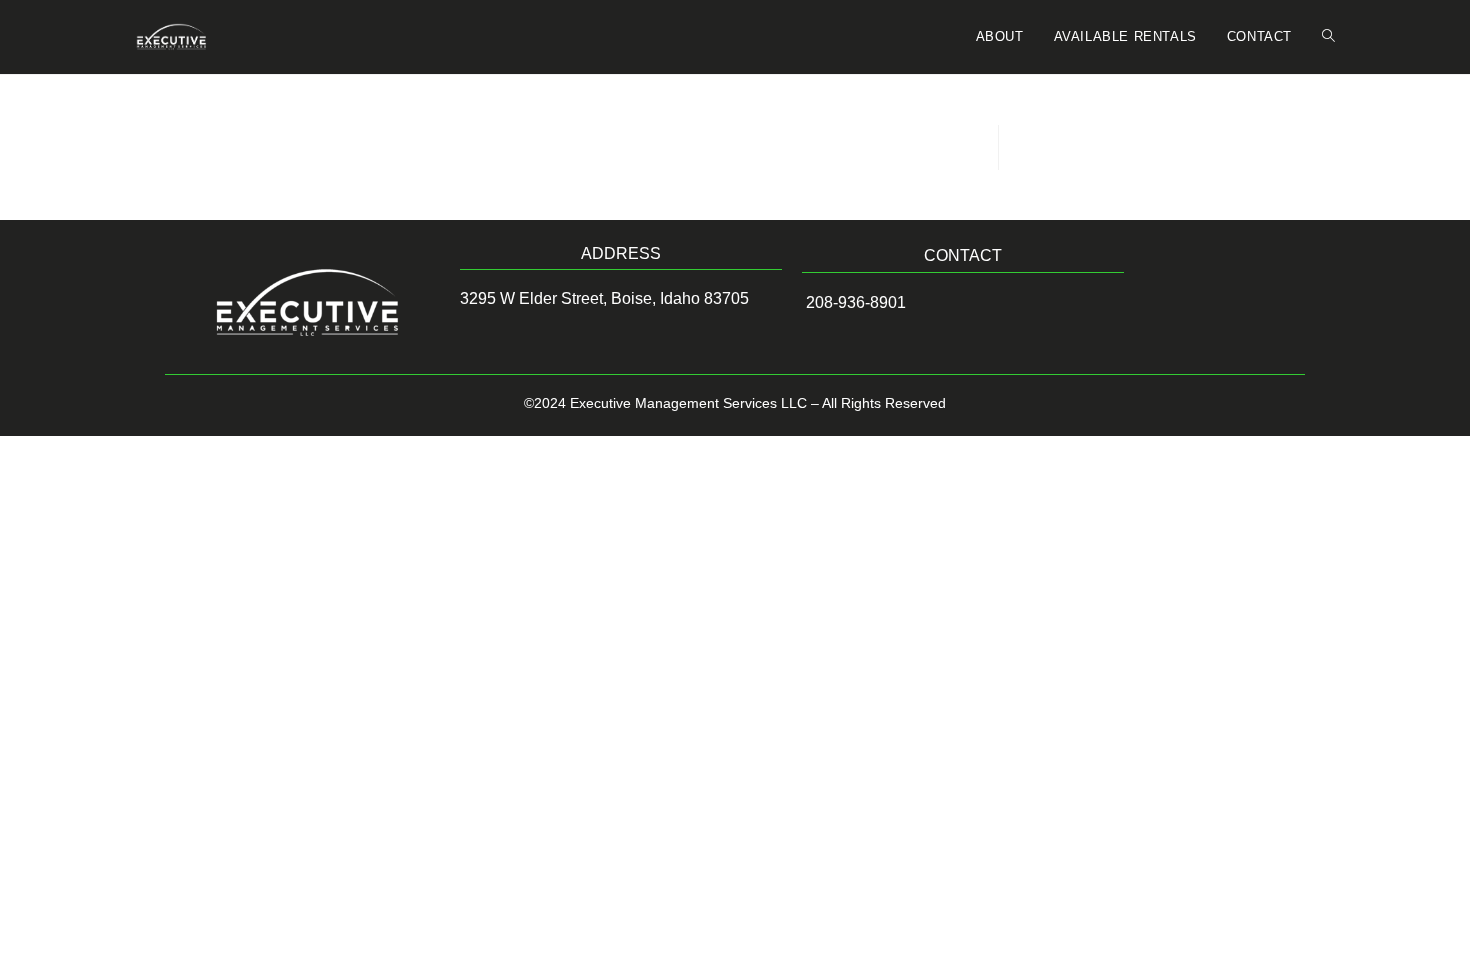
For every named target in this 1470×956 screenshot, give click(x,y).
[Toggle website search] (1328, 37)
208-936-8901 (854, 302)
